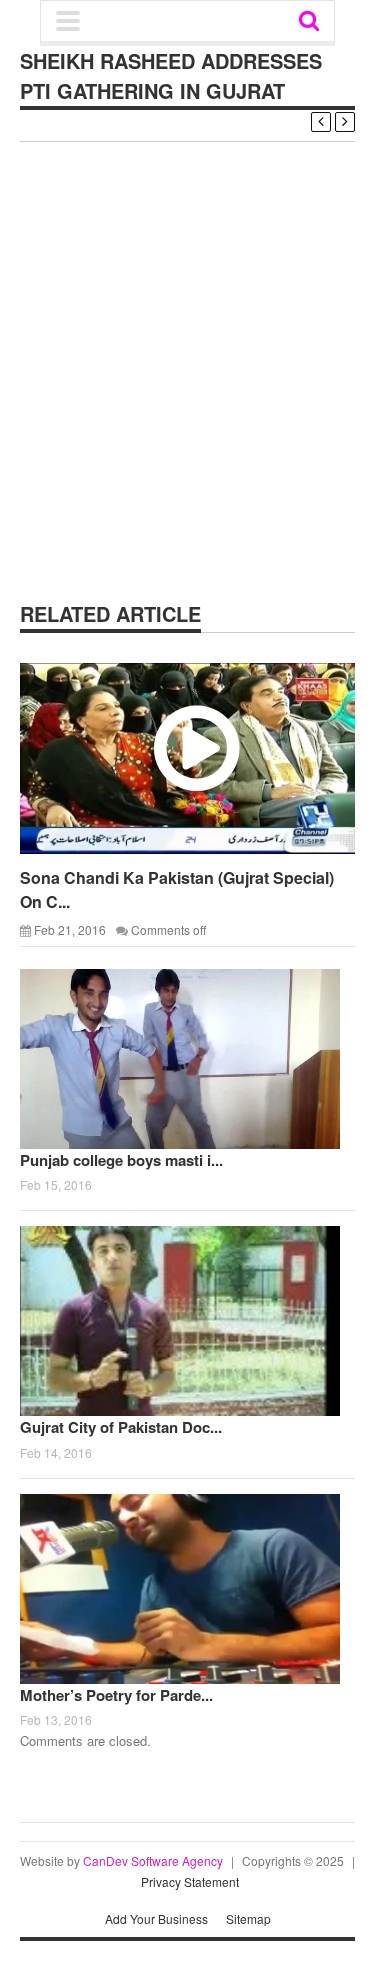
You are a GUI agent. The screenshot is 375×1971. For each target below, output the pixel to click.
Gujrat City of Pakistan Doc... (121, 1427)
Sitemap (248, 1918)
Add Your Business (156, 1918)
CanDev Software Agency (153, 1860)
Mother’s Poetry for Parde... (116, 1695)
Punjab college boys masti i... (121, 1160)
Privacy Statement (190, 1881)
